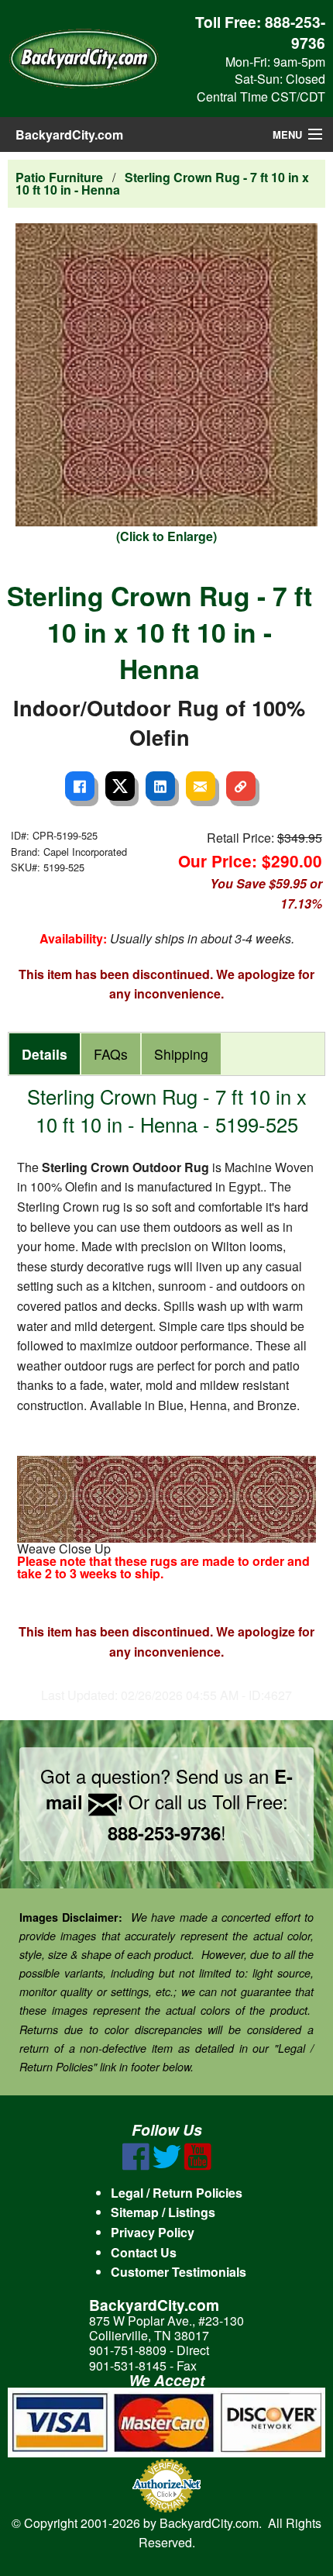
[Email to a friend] (201, 786)
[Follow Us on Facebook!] (136, 2166)
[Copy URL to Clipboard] (241, 786)
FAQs (111, 1054)
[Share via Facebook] (80, 786)
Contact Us (144, 2252)
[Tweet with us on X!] (167, 2166)
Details (45, 1054)
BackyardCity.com (69, 134)
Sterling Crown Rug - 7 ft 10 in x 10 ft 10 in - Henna (162, 183)
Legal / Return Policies (177, 2193)
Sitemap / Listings (163, 2212)
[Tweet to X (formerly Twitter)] (120, 786)
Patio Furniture (59, 177)
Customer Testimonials (179, 2272)
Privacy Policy (153, 2232)
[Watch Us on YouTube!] (198, 2166)
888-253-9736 (295, 32)
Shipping (181, 1054)
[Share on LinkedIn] (160, 786)
